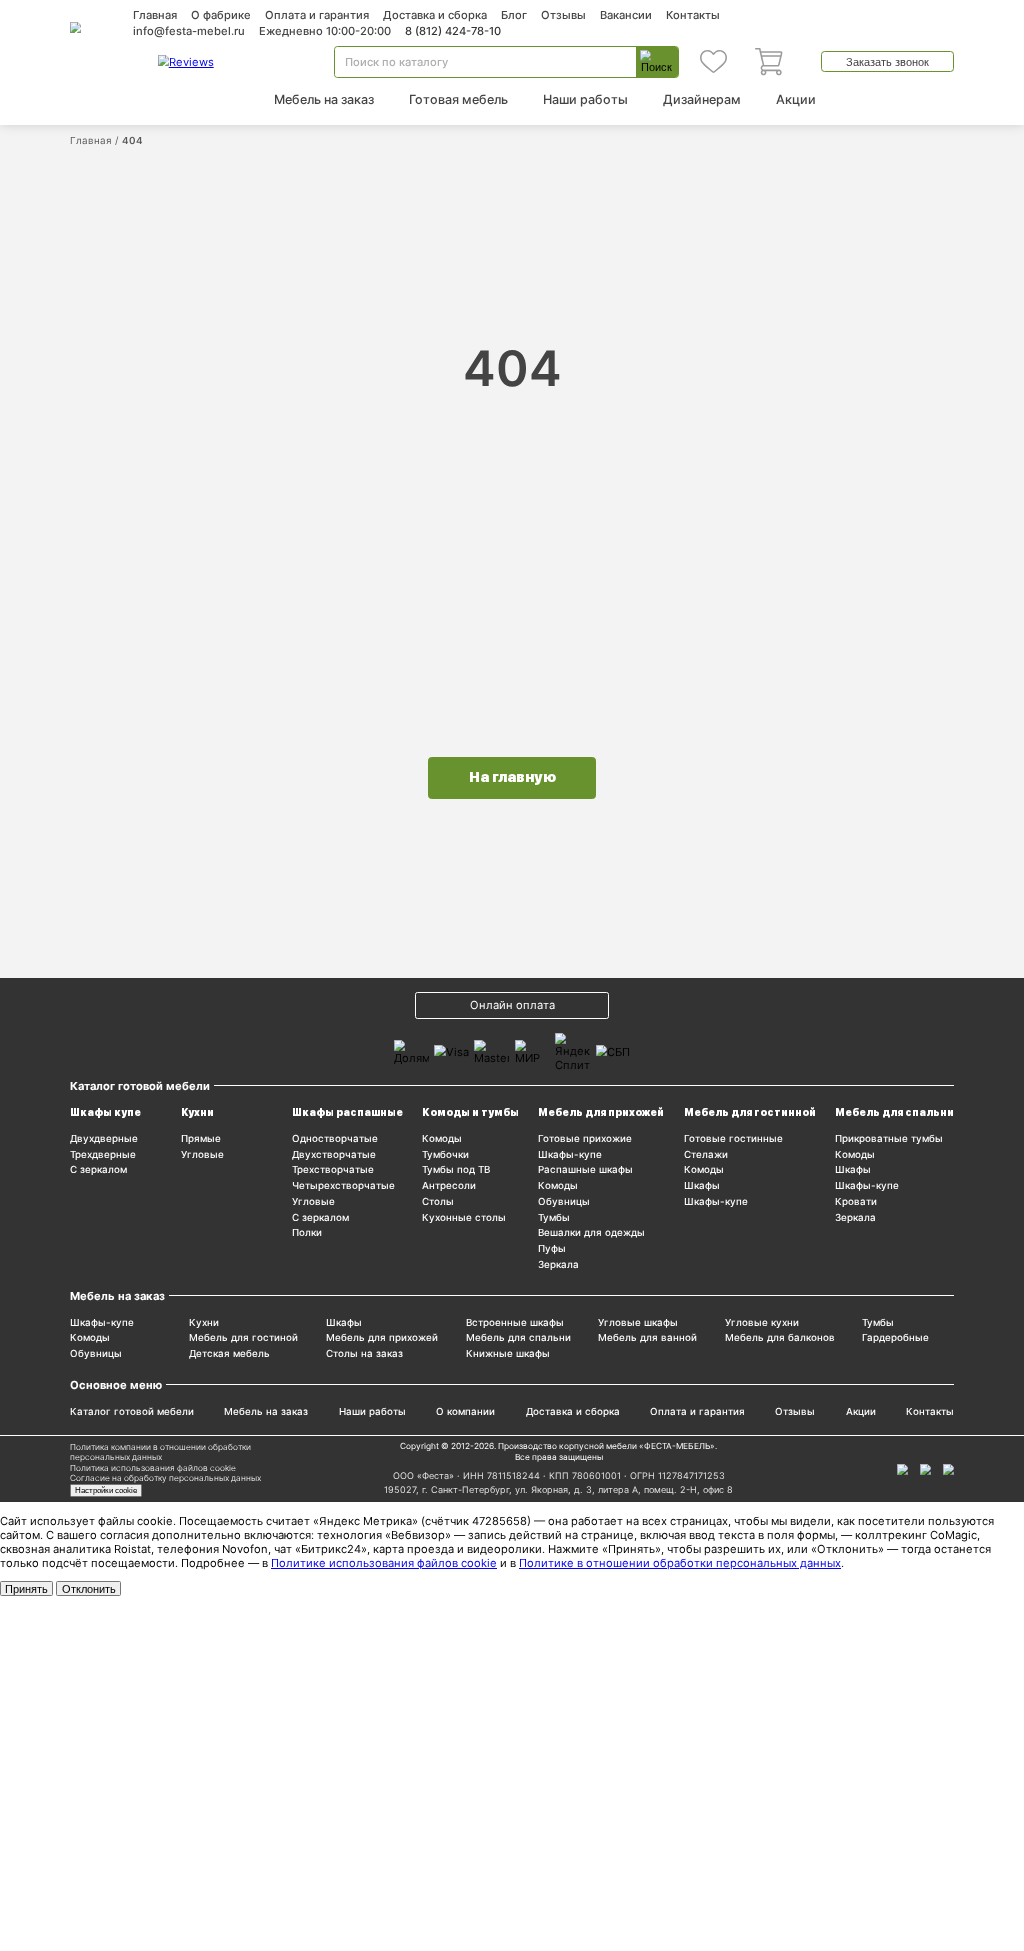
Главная (155, 15)
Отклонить (89, 1589)
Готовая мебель (458, 99)
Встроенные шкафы (515, 1322)
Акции (796, 99)
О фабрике (221, 15)
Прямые (201, 1138)
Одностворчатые (335, 1138)
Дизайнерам (702, 99)
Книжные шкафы (508, 1353)
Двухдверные (104, 1138)
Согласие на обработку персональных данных (165, 1478)
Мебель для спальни (894, 1112)
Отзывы (563, 15)
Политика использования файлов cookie (153, 1468)
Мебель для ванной (647, 1337)
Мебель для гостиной (243, 1337)
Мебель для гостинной (750, 1112)
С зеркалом (98, 1169)
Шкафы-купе (570, 1154)
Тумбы (554, 1217)
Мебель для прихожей (601, 1112)
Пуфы (552, 1248)
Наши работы (585, 99)
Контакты (693, 15)
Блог (514, 15)
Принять (26, 1589)
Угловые (202, 1154)
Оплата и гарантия (317, 15)
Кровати (856, 1201)
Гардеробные (895, 1337)
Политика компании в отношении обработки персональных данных (160, 1452)
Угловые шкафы (638, 1322)
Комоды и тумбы (470, 1112)
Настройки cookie (106, 1490)
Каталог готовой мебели (132, 1411)
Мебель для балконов (780, 1337)
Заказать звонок (887, 62)
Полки (307, 1232)
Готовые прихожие (585, 1138)
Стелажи (706, 1154)
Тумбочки (445, 1154)
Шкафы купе (105, 1112)
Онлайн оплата (512, 1005)
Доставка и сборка (435, 15)
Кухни (197, 1112)
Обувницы (564, 1201)
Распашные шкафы (585, 1169)
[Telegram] (948, 1469)
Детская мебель (229, 1353)
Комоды (442, 1138)
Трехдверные (103, 1154)
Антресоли (449, 1185)
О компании (465, 1411)
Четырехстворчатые (343, 1185)
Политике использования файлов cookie (384, 1563)
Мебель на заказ (324, 99)
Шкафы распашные (347, 1112)
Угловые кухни (762, 1322)
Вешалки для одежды (591, 1232)
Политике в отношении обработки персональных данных (680, 1563)
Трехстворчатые (333, 1169)
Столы (438, 1201)
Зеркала (558, 1264)
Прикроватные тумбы (889, 1138)
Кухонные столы (464, 1217)
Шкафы (702, 1185)
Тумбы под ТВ (456, 1169)
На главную (512, 777)
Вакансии (626, 15)
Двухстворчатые (334, 1154)
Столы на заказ (364, 1353)
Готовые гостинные (733, 1138)
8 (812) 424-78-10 (453, 31)
